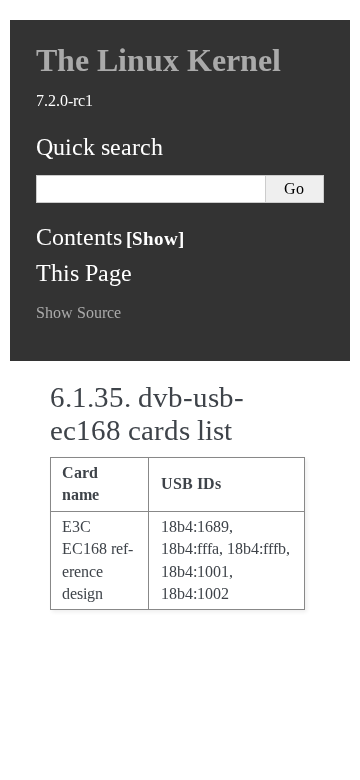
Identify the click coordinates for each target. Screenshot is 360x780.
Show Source (78, 312)
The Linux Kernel (158, 60)
